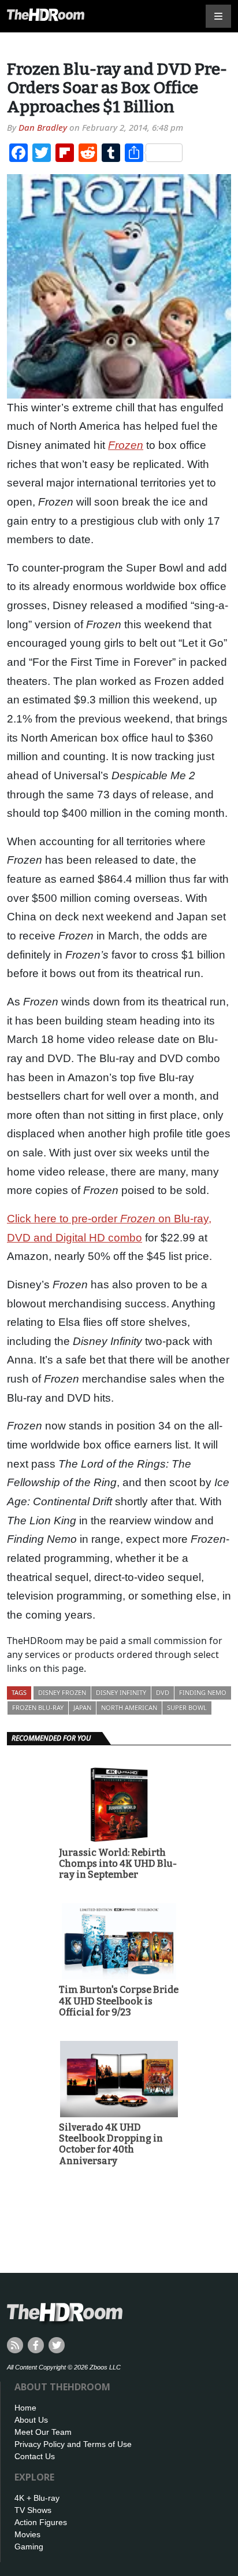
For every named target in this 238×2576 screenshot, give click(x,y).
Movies (27, 2534)
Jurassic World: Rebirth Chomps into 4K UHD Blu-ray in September (118, 1864)
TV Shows (33, 2510)
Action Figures (41, 2522)
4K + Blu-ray (37, 2498)
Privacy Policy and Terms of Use (73, 2444)
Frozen (126, 445)
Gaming (29, 2546)
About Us (31, 2420)
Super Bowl (187, 1707)
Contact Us (35, 2456)
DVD (163, 1692)
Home (25, 2408)
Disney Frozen (62, 1692)
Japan (82, 1707)
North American (129, 1707)
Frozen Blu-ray (38, 1707)
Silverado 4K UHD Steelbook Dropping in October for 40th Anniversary (111, 2144)
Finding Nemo (203, 1692)
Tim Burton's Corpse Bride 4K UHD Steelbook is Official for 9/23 (119, 2001)
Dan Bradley (43, 127)
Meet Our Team (43, 2432)
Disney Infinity (121, 1692)
